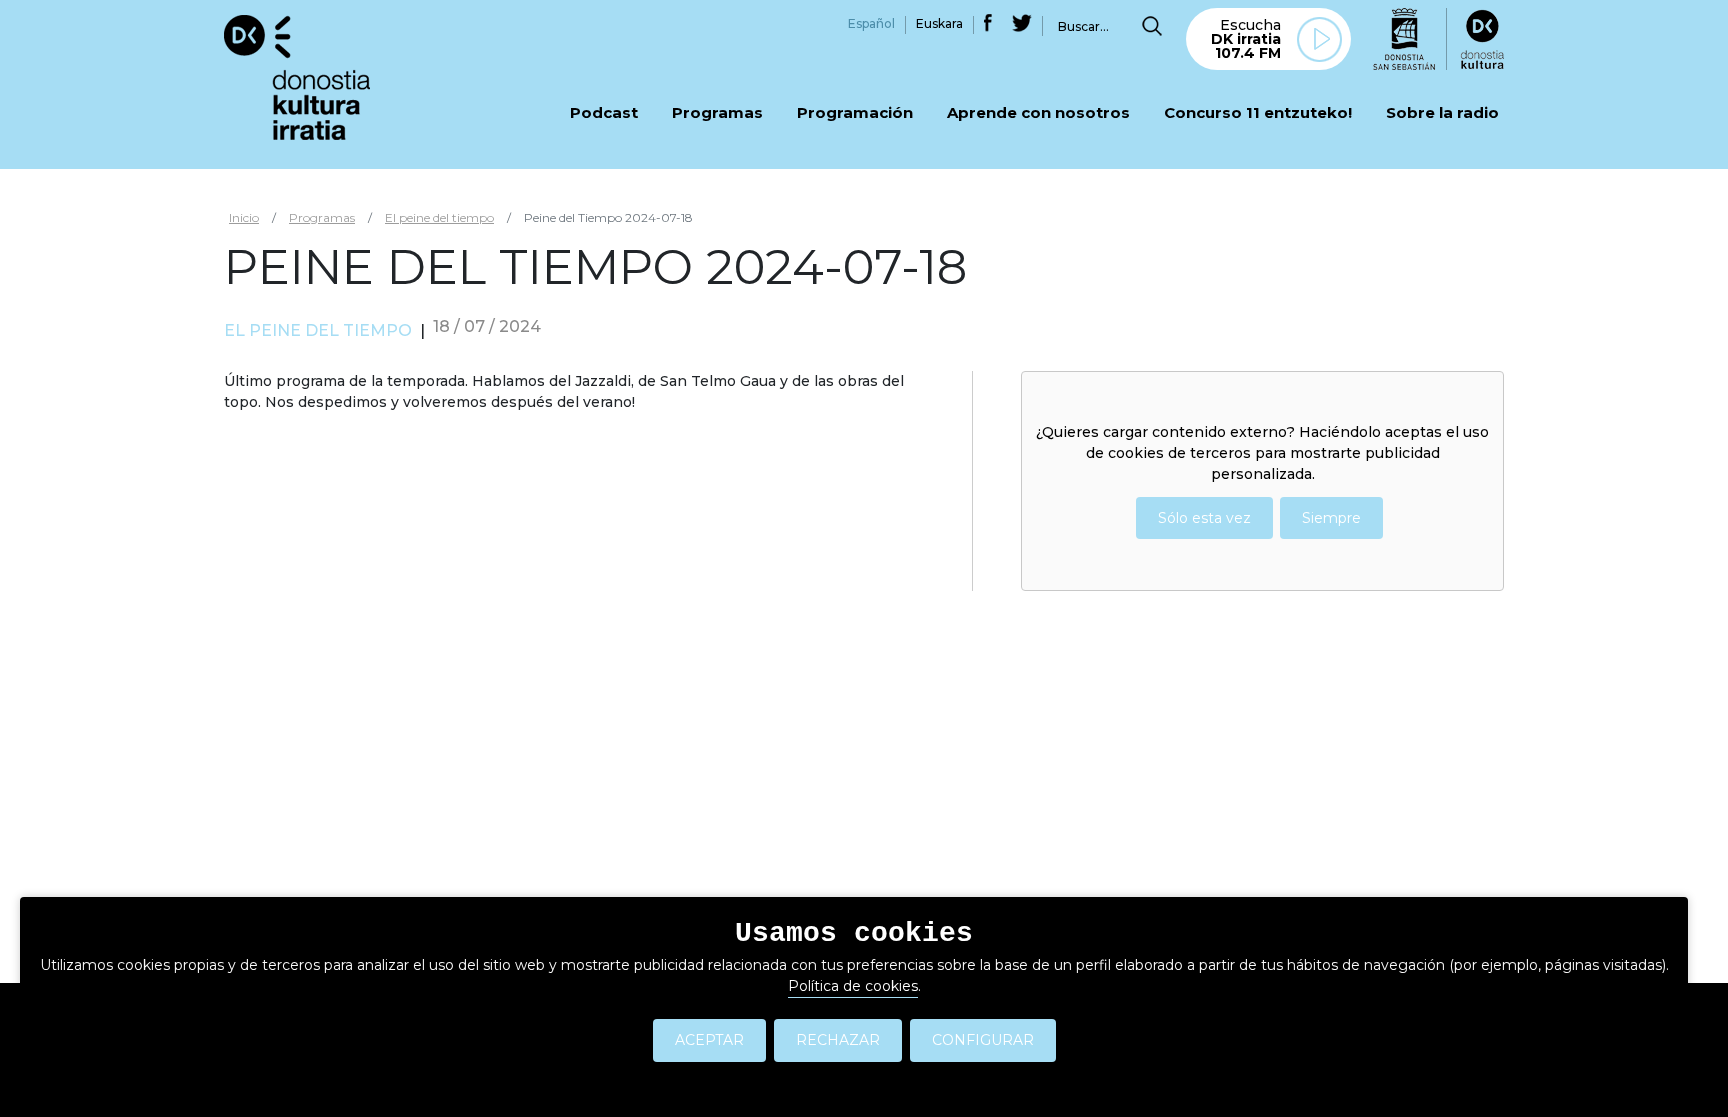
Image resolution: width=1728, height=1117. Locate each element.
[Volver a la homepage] (297, 76)
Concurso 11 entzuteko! (1258, 114)
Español (871, 23)
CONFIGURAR (983, 1040)
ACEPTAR (709, 1040)
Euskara (939, 23)
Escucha (1246, 39)
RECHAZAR (838, 1040)
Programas (717, 114)
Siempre (1331, 518)
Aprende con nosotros (1038, 114)
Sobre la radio (1442, 114)
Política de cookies (853, 986)
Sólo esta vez (1204, 518)
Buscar (1152, 26)
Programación (855, 114)
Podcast (604, 114)
